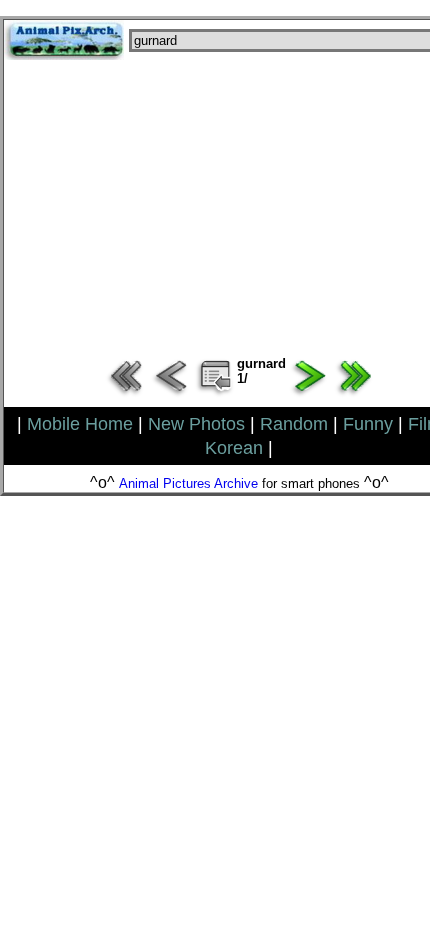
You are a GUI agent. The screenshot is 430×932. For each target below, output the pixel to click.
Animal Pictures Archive (188, 483)
